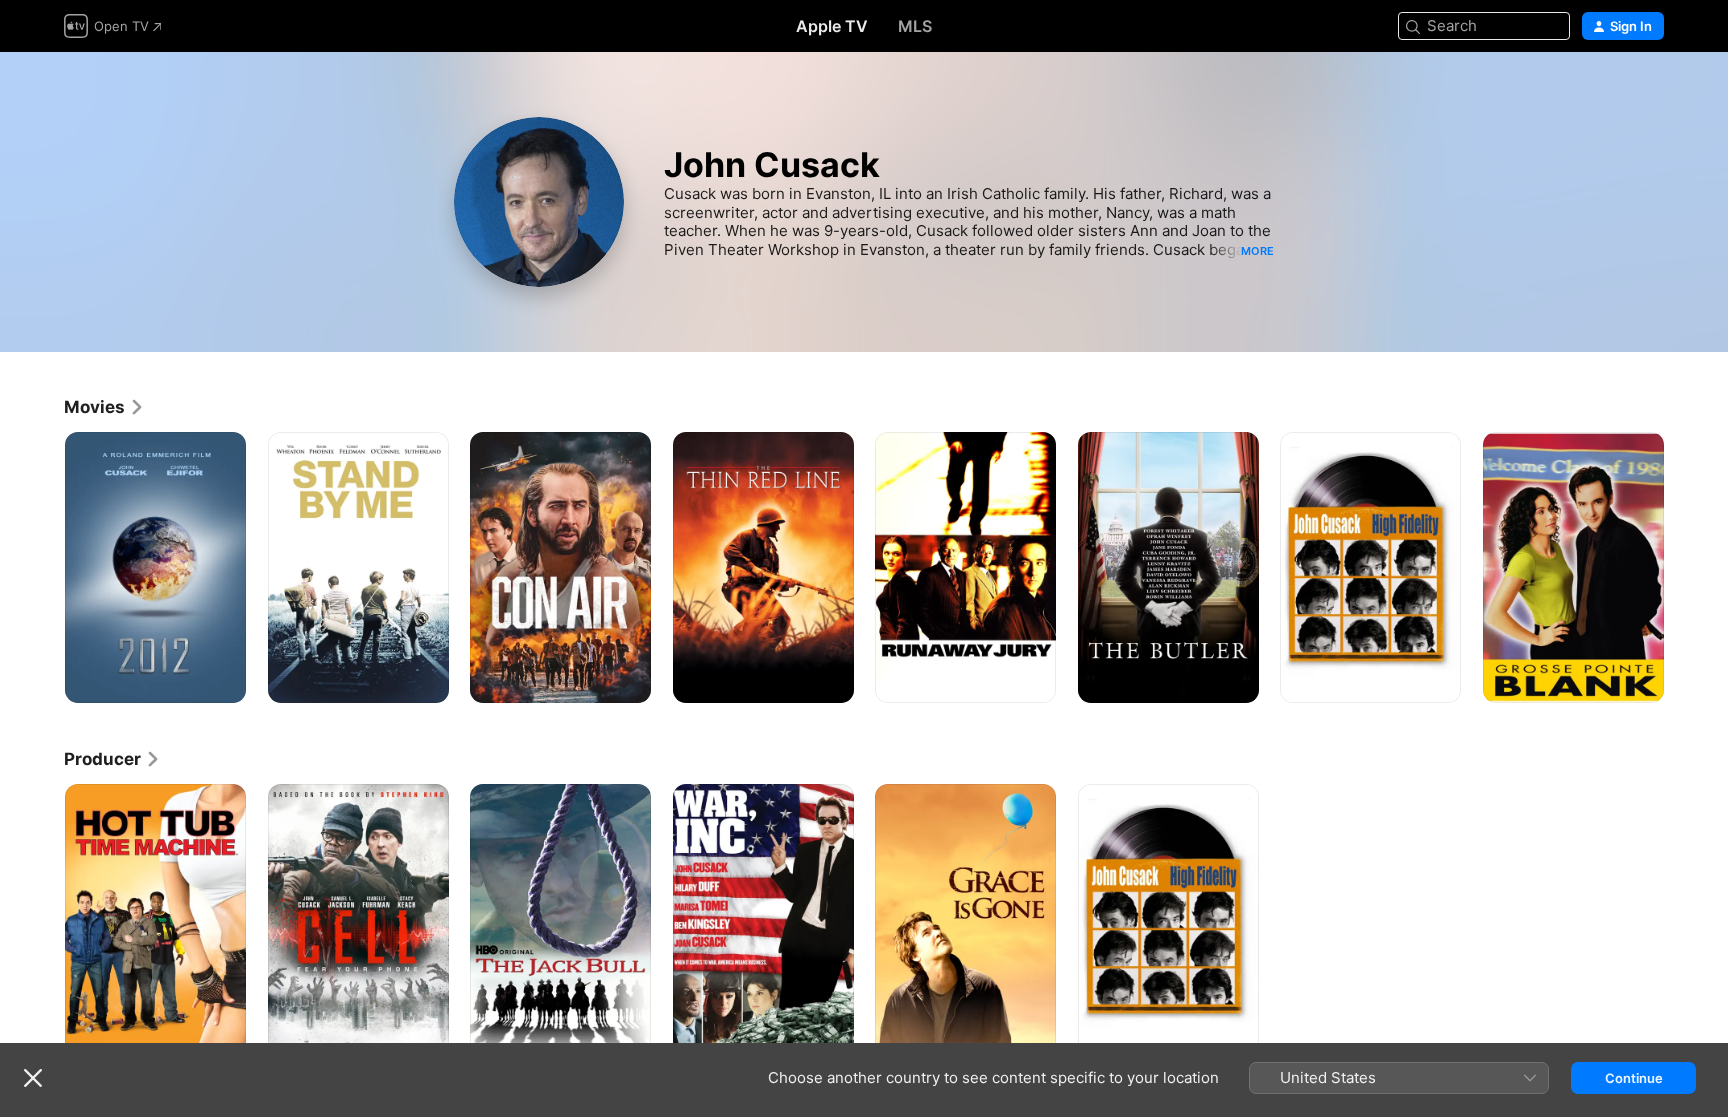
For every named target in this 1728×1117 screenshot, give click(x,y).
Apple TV (832, 26)
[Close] (33, 1078)
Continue (1634, 1078)
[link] (104, 407)
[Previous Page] (44, 567)
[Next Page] (1684, 567)
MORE (1257, 251)
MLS (915, 26)
